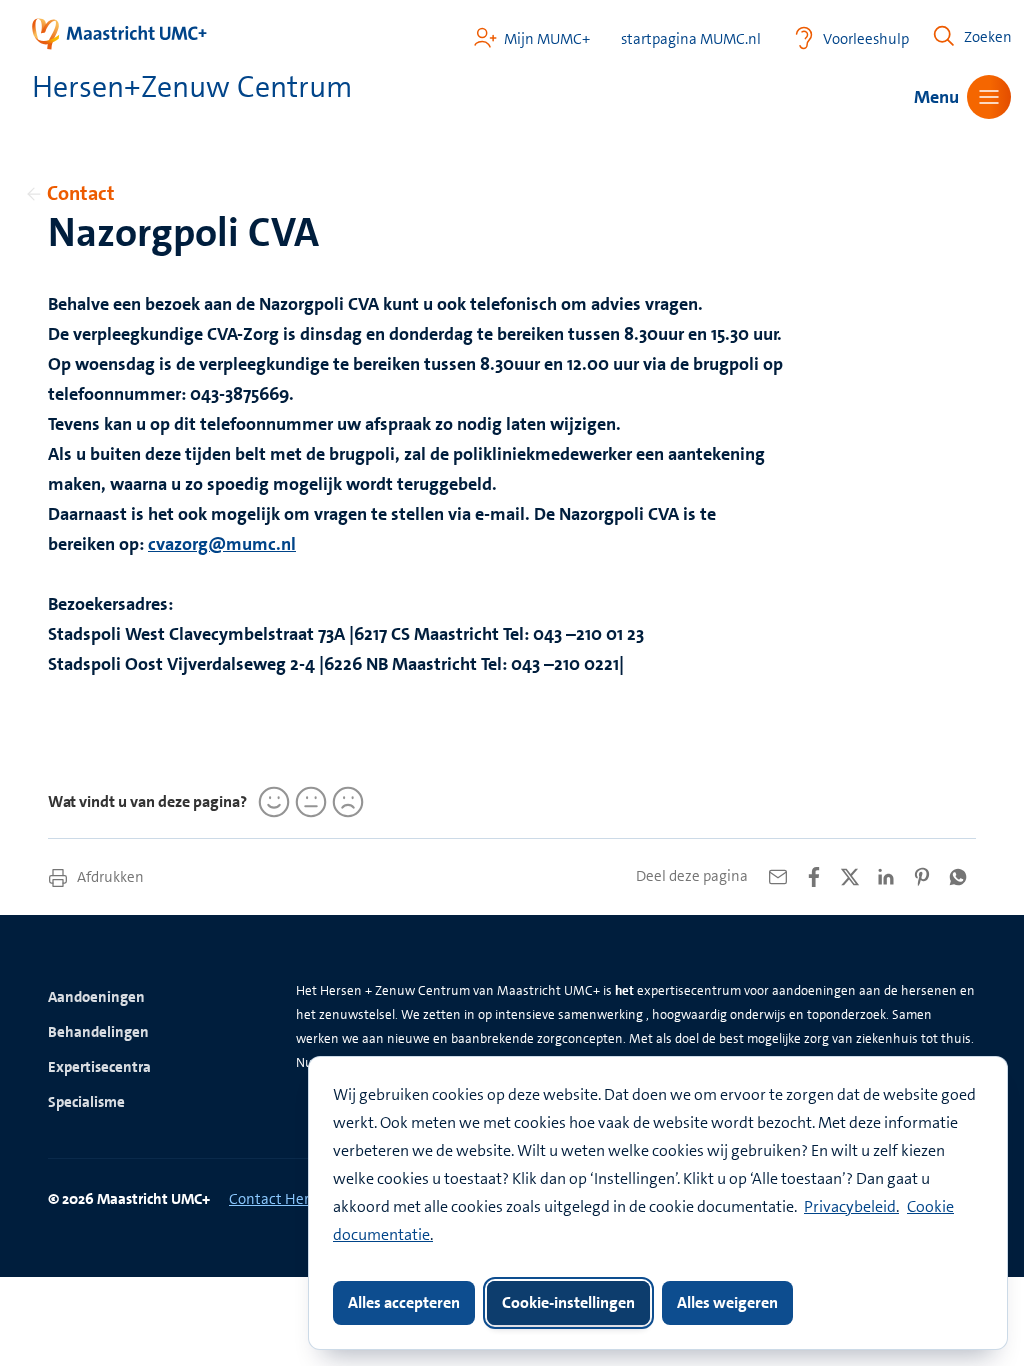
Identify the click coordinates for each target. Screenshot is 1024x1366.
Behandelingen (98, 1032)
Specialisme (86, 1102)
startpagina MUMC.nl (691, 39)
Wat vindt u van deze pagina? (147, 801)
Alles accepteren (404, 1302)
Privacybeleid (850, 1206)
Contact (81, 193)
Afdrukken (109, 877)
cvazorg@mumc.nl (222, 544)
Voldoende (308, 802)
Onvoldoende (345, 802)
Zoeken (988, 37)
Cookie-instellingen (568, 1302)
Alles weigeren (727, 1302)
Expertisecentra (99, 1067)
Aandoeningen (96, 997)
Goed (271, 802)
